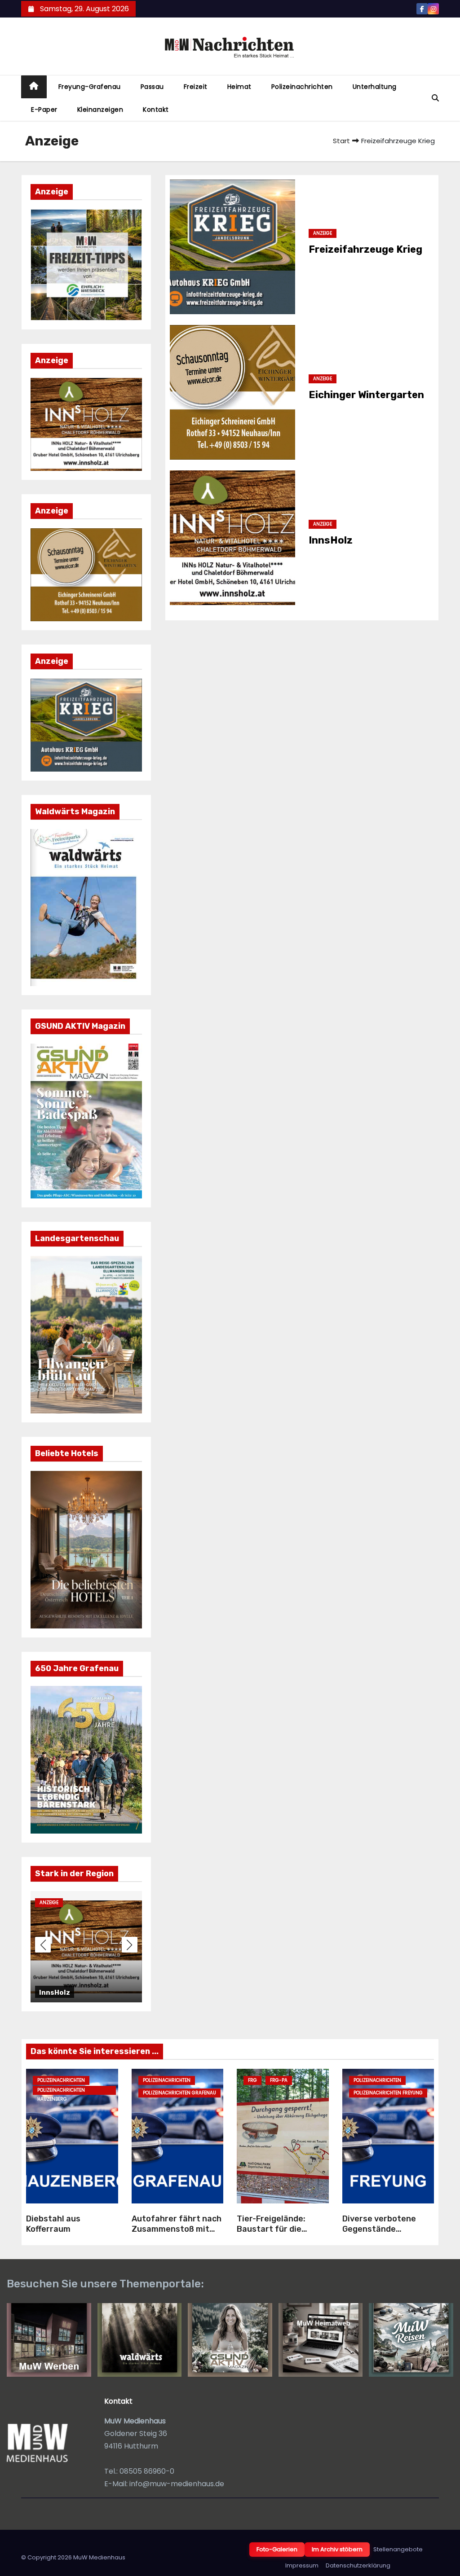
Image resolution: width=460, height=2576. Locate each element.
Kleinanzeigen (100, 110)
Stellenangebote (398, 2549)
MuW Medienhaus (99, 2557)
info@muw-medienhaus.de (177, 2484)
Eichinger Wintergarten (366, 395)
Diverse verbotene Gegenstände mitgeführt (379, 2229)
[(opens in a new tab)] (232, 247)
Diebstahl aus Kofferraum (53, 2224)
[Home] (34, 87)
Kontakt (156, 110)
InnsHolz (331, 540)
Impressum (302, 2565)
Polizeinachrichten (302, 87)
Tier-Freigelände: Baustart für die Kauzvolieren (271, 2229)
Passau (152, 87)
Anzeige (108, 1902)
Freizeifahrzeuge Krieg (139, 1992)
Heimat (239, 87)
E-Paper (44, 110)
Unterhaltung (375, 87)
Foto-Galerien (277, 2549)
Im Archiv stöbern (337, 2549)
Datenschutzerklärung (358, 2565)
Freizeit (196, 87)
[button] (435, 98)
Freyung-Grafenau (90, 87)
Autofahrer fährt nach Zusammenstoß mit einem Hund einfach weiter (177, 2234)
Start (341, 141)
